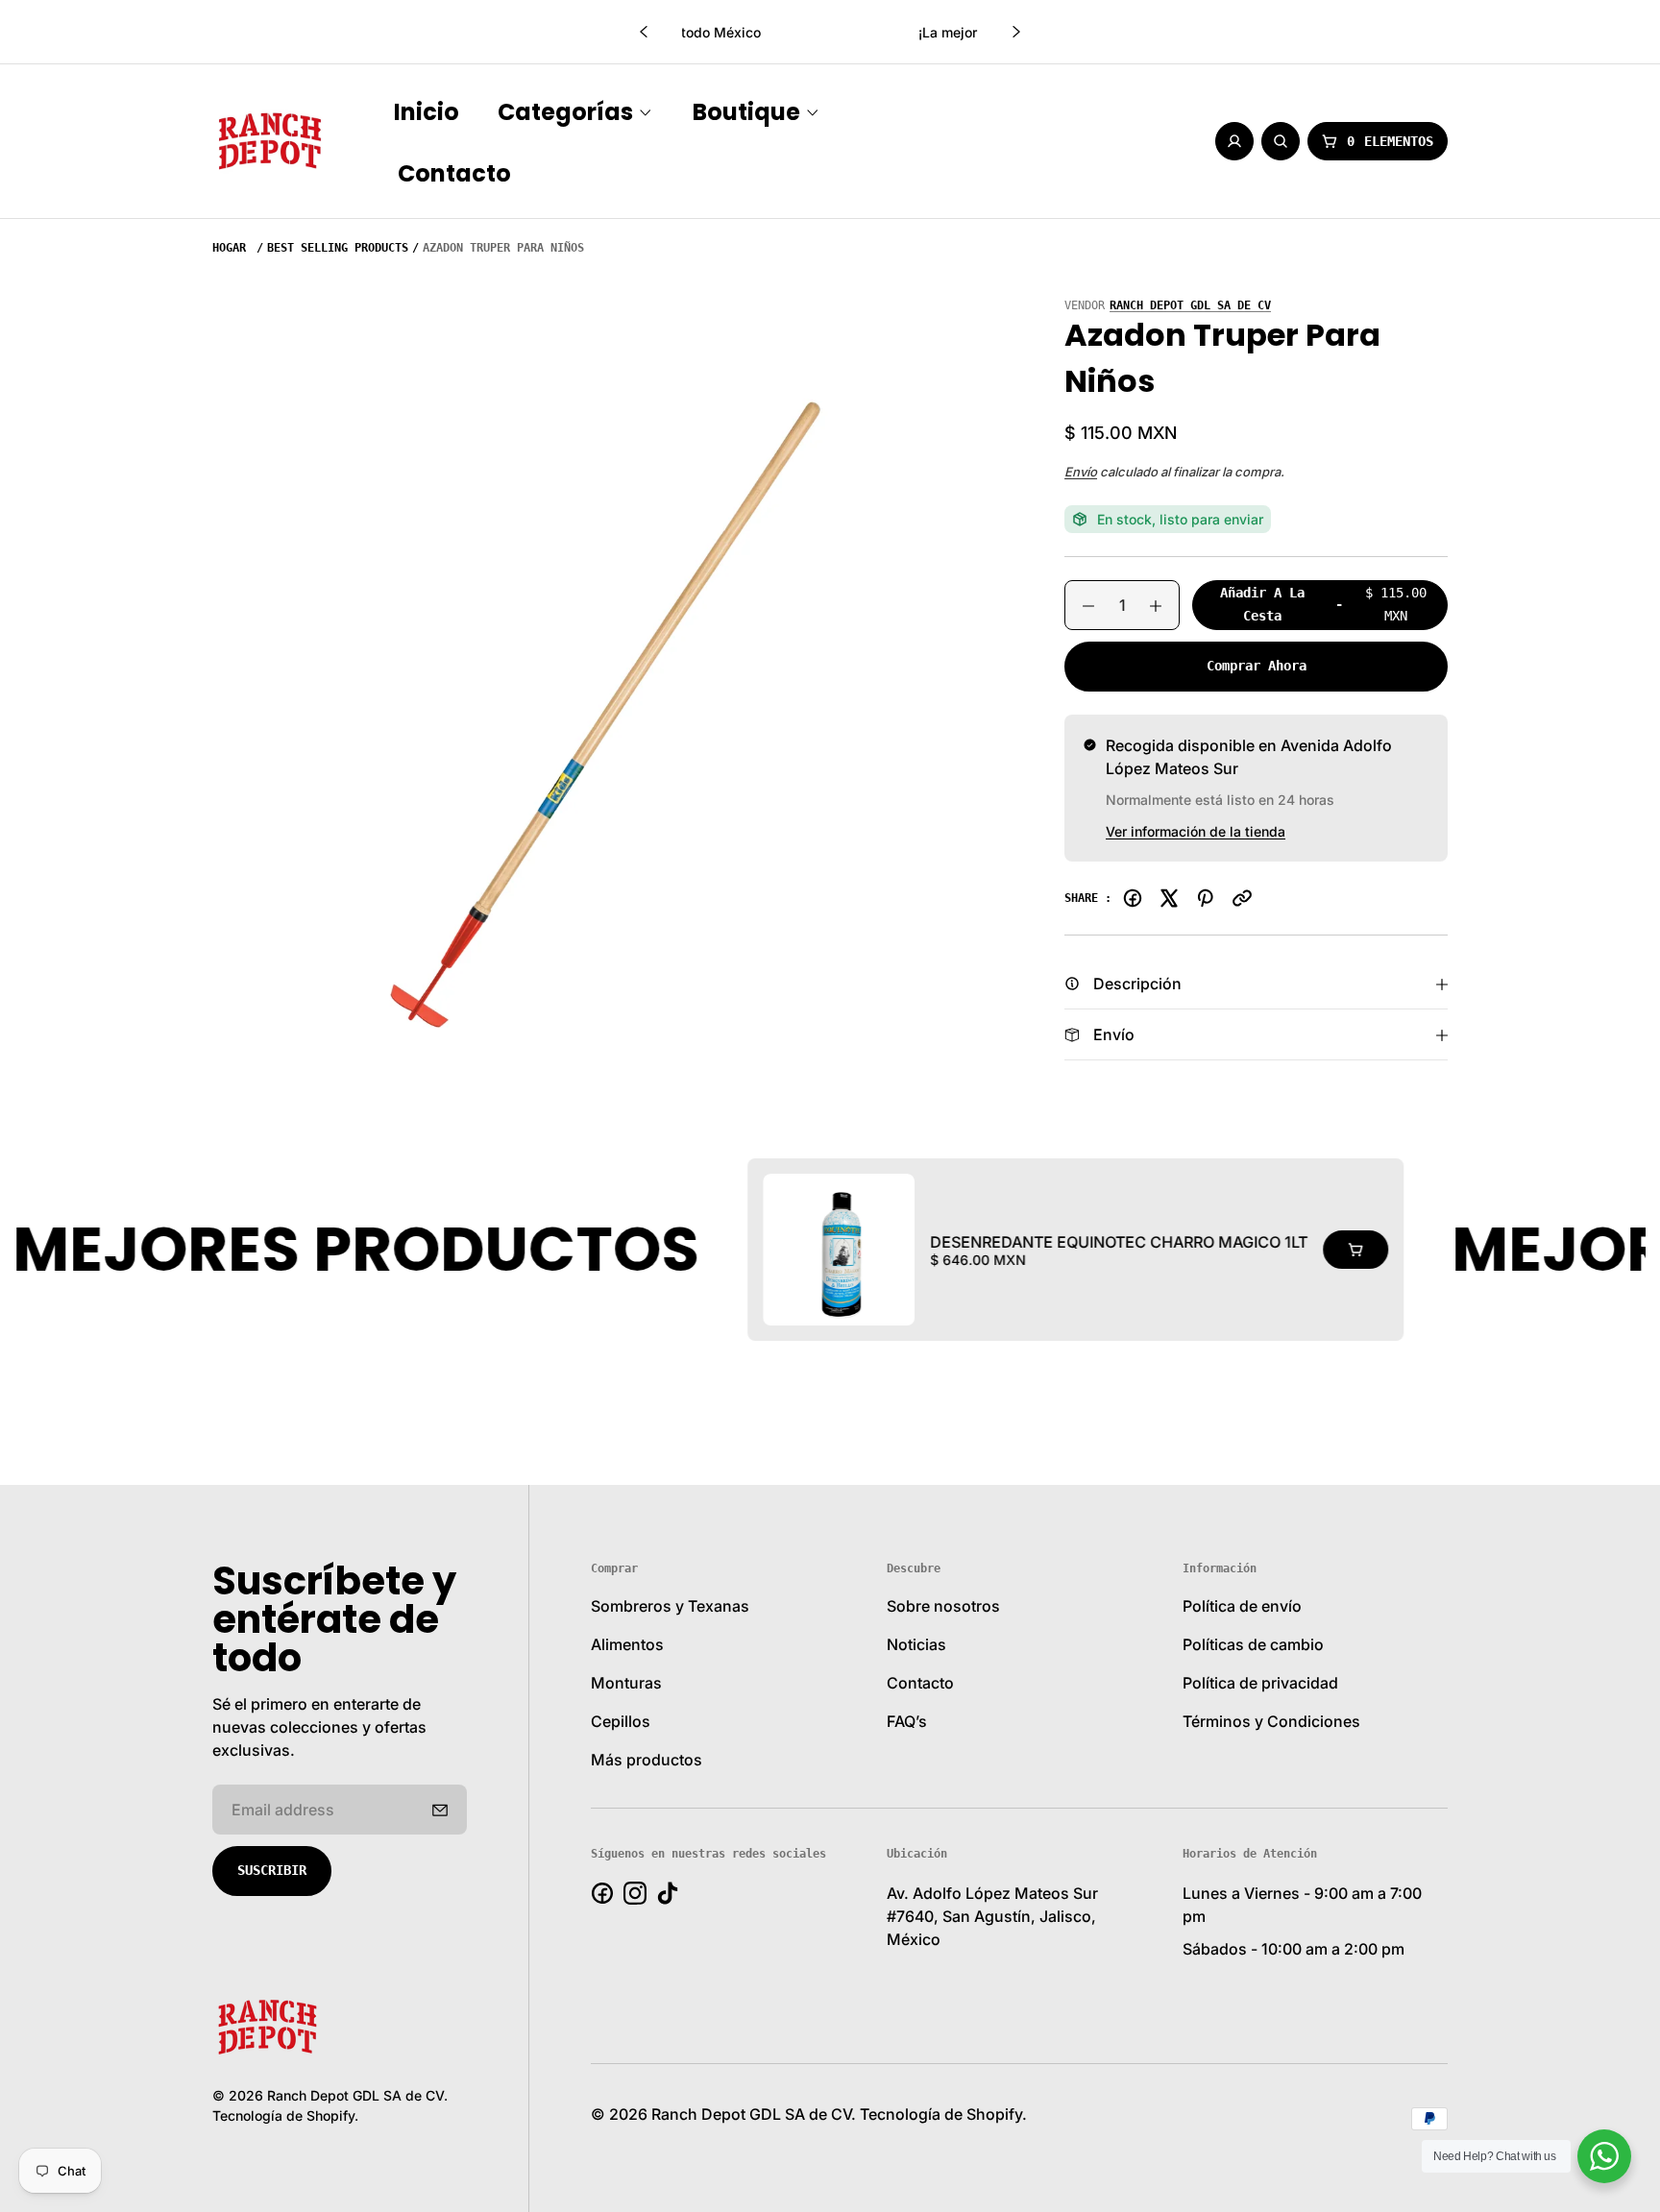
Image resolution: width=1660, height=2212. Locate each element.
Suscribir (272, 1870)
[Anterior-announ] (644, 32)
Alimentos (627, 1644)
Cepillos (621, 1721)
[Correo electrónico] (1242, 898)
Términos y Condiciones (1271, 1721)
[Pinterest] (1206, 898)
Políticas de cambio (1253, 1644)
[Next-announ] (1016, 32)
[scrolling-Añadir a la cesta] (1254, 1250)
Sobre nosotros (943, 1606)
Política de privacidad (1260, 1683)
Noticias (916, 1644)
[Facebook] (1133, 898)
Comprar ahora (1257, 666)
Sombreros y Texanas (670, 1606)
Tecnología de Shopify (283, 2115)
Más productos (647, 1760)
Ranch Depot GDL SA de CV (1190, 305)
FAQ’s (907, 1721)
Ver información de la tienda (1196, 831)
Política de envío (1242, 1606)
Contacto (920, 1683)
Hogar (229, 248)
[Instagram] (635, 1893)
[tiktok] (668, 1893)
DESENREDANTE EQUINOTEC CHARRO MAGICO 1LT (1017, 1242)
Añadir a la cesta (1323, 607)
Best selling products (338, 248)
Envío (1081, 472)
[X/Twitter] (1169, 898)
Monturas (626, 1683)
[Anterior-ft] (440, 1810)
